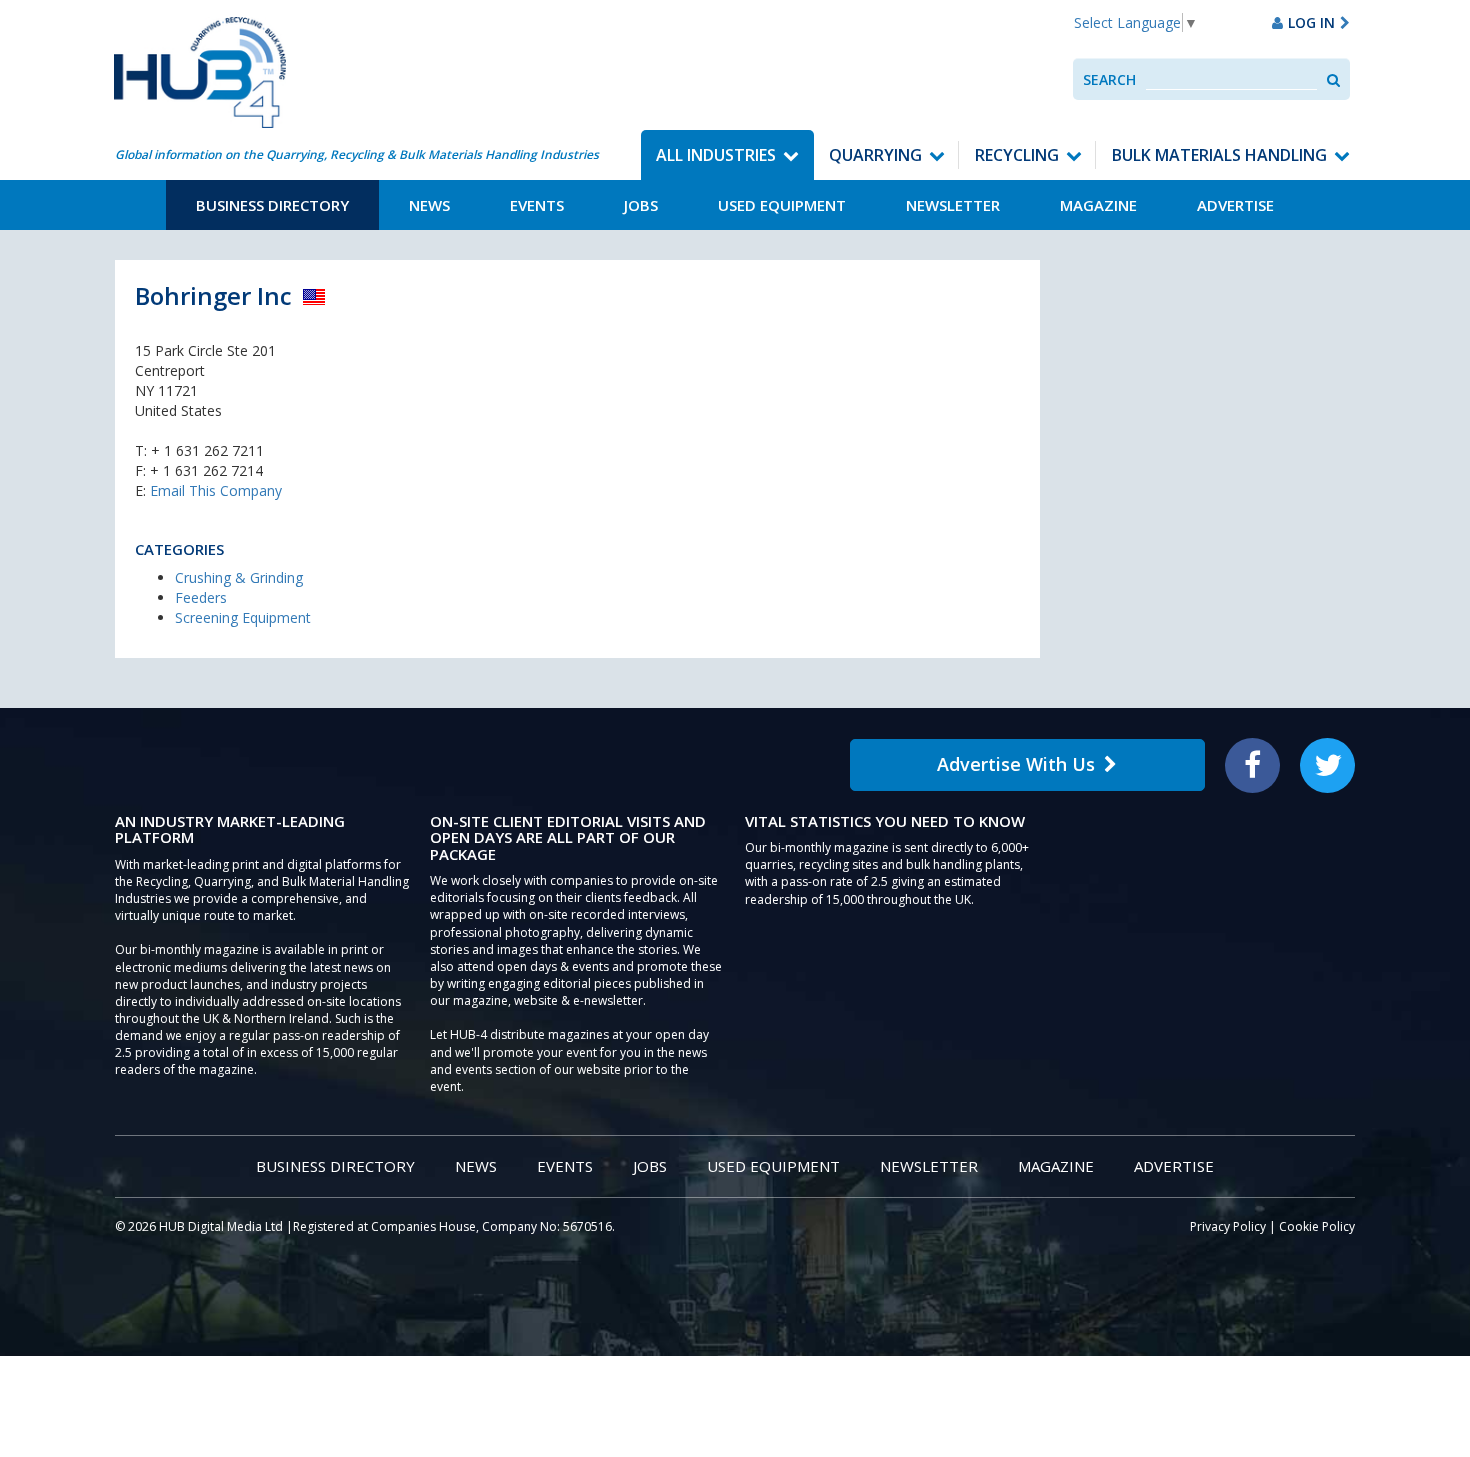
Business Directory (272, 205)
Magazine (1098, 205)
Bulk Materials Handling (1219, 155)
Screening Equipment (243, 617)
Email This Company (216, 490)
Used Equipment (782, 205)
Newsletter (953, 205)
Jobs (641, 205)
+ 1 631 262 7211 (207, 450)
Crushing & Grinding (239, 577)
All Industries (716, 155)
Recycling (1017, 155)
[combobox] (1231, 79)
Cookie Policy (1317, 1226)
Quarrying (875, 155)
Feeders (201, 597)
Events (537, 205)
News (429, 205)
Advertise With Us (1016, 764)
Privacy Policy (1228, 1226)
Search (1109, 79)
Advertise (1235, 205)
